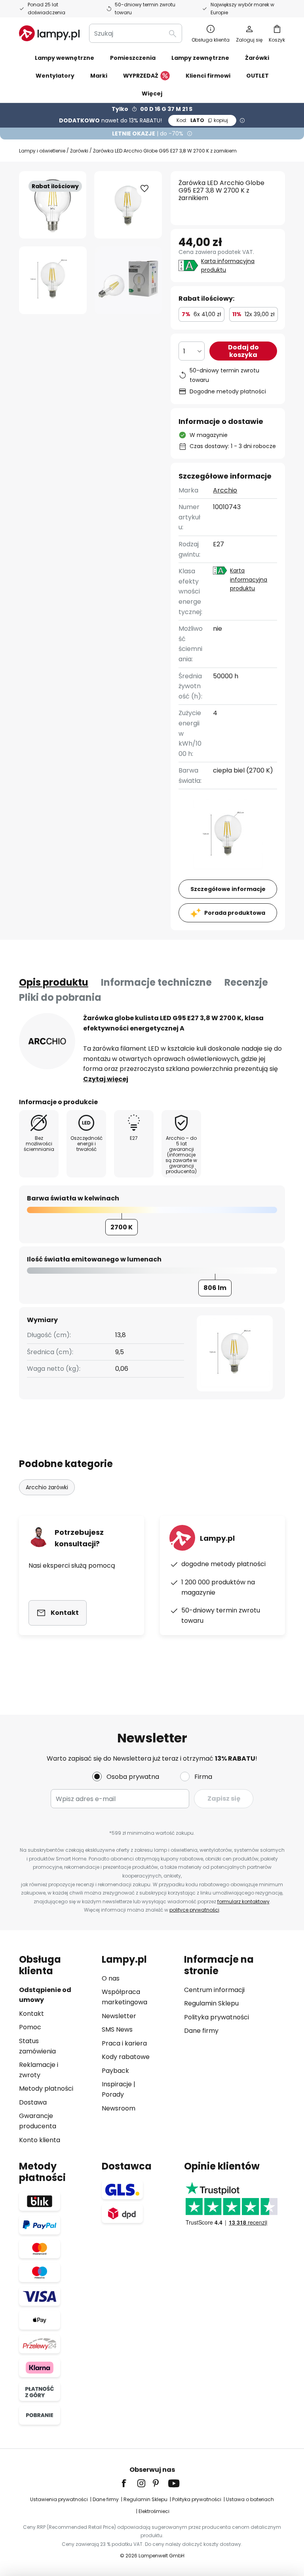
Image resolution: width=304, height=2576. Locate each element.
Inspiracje (117, 2084)
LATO (202, 120)
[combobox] (136, 33)
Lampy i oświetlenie (42, 151)
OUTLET (257, 76)
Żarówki (79, 151)
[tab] (54, 983)
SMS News (117, 2029)
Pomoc (30, 2027)
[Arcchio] (47, 1041)
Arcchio (225, 490)
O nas (111, 1978)
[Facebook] (129, 2483)
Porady (113, 2094)
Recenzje (246, 982)
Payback (115, 2071)
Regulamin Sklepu (211, 2003)
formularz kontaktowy (243, 1901)
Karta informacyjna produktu (228, 265)
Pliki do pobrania (60, 997)
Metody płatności (46, 2088)
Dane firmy (201, 2031)
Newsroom (119, 2108)
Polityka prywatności (217, 2017)
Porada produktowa (235, 913)
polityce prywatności (194, 1910)
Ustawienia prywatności (59, 2499)
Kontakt (31, 2014)
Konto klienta (40, 2140)
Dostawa (33, 2102)
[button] (53, 280)
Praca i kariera (124, 2043)
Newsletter (119, 2016)
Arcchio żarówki (47, 1487)
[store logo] (49, 33)
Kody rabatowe (126, 2057)
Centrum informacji (214, 1990)
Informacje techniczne (156, 982)
